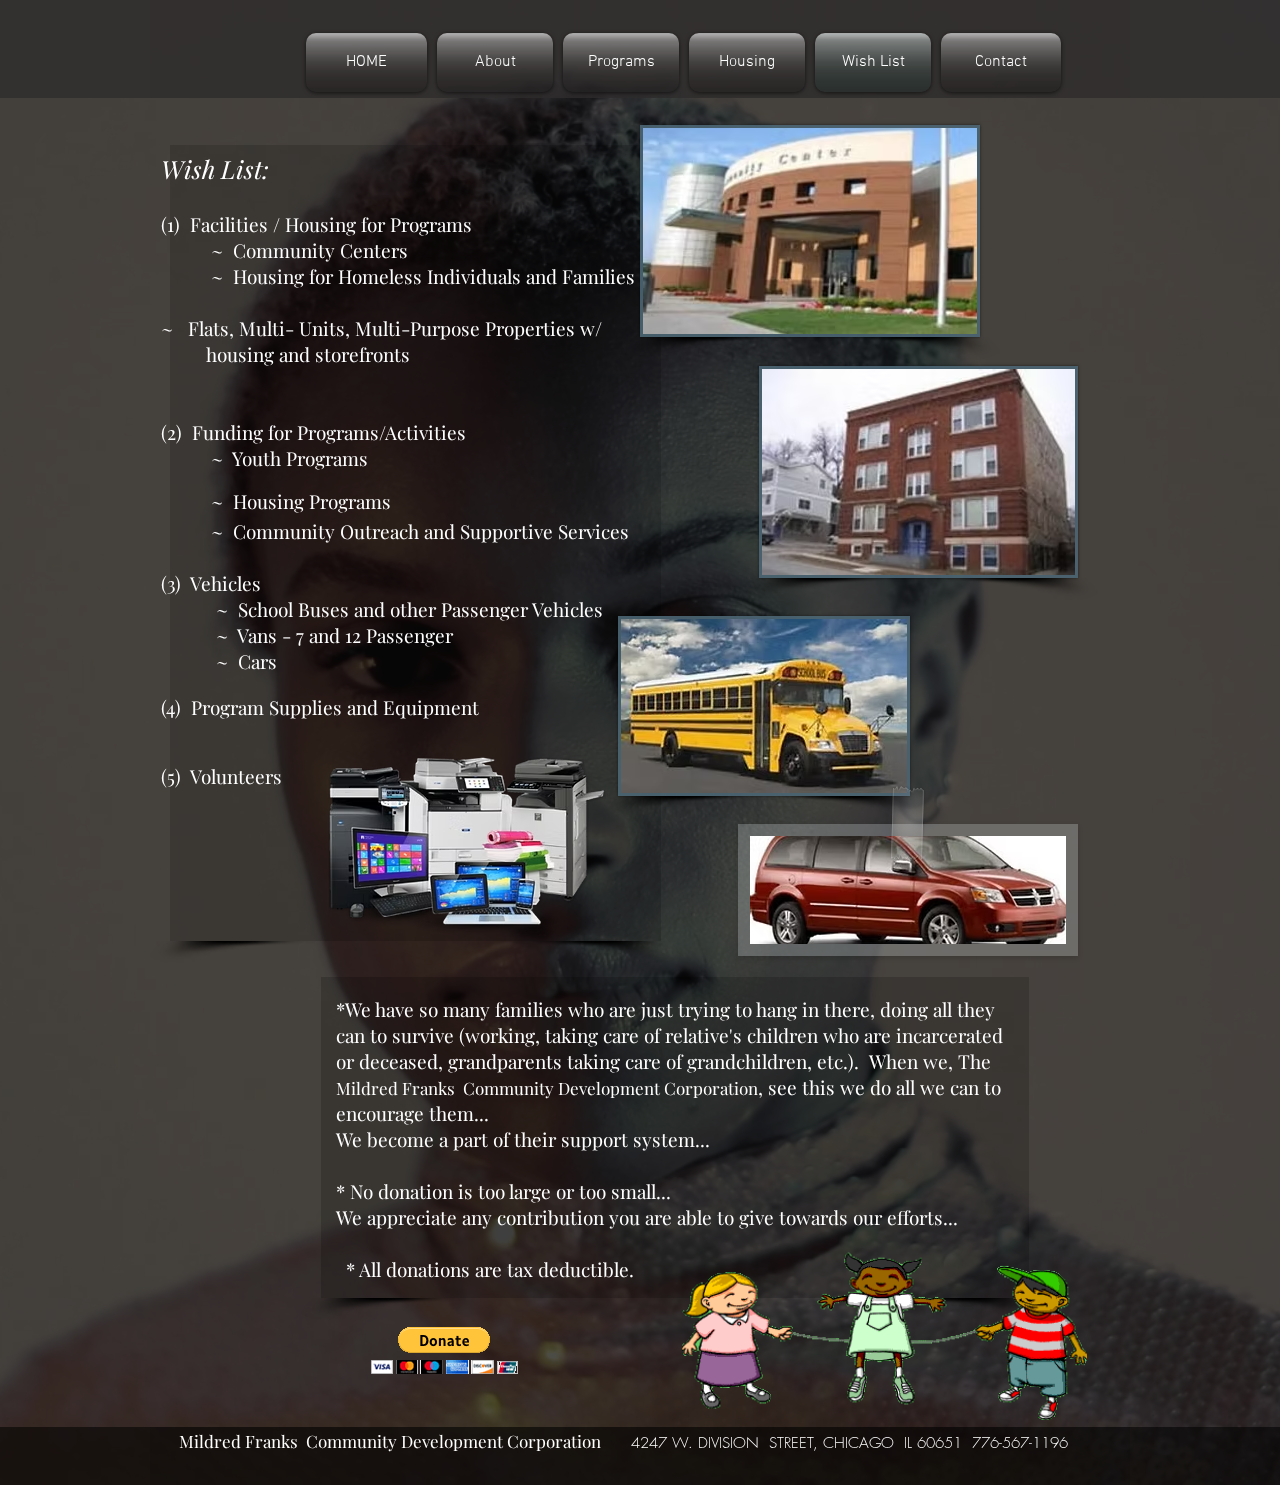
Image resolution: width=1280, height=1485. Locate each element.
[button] (444, 1350)
